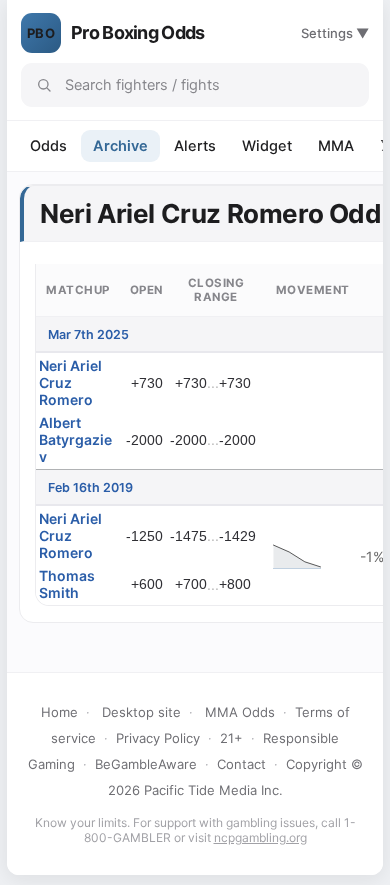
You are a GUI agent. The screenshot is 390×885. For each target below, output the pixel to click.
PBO (41, 33)
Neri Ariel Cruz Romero (70, 382)
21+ (231, 738)
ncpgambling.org (260, 837)
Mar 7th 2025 (88, 334)
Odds (48, 146)
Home (59, 712)
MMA (336, 146)
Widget (267, 146)
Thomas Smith (67, 584)
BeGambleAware (146, 764)
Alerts (195, 146)
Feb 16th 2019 (90, 487)
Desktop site (141, 712)
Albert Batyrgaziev (75, 439)
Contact (241, 764)
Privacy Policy (158, 738)
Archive (120, 146)
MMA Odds (240, 712)
